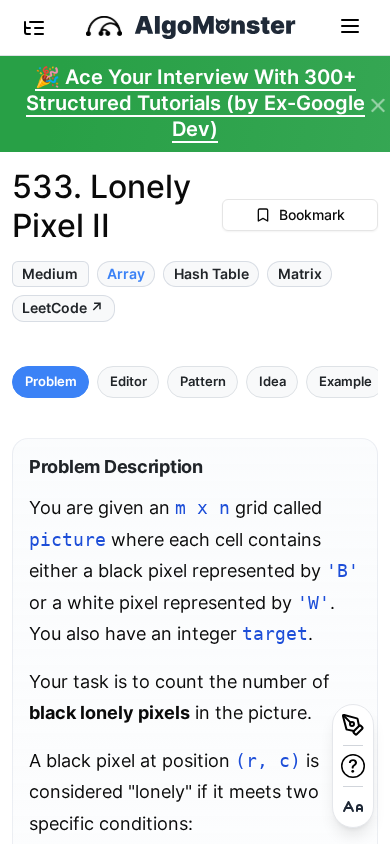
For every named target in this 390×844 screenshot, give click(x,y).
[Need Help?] (353, 766)
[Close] (378, 106)
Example (345, 381)
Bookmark (312, 214)
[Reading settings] (353, 807)
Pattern (203, 381)
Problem (51, 381)
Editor (128, 381)
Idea (272, 381)
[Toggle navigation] (350, 25)
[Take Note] (353, 725)
